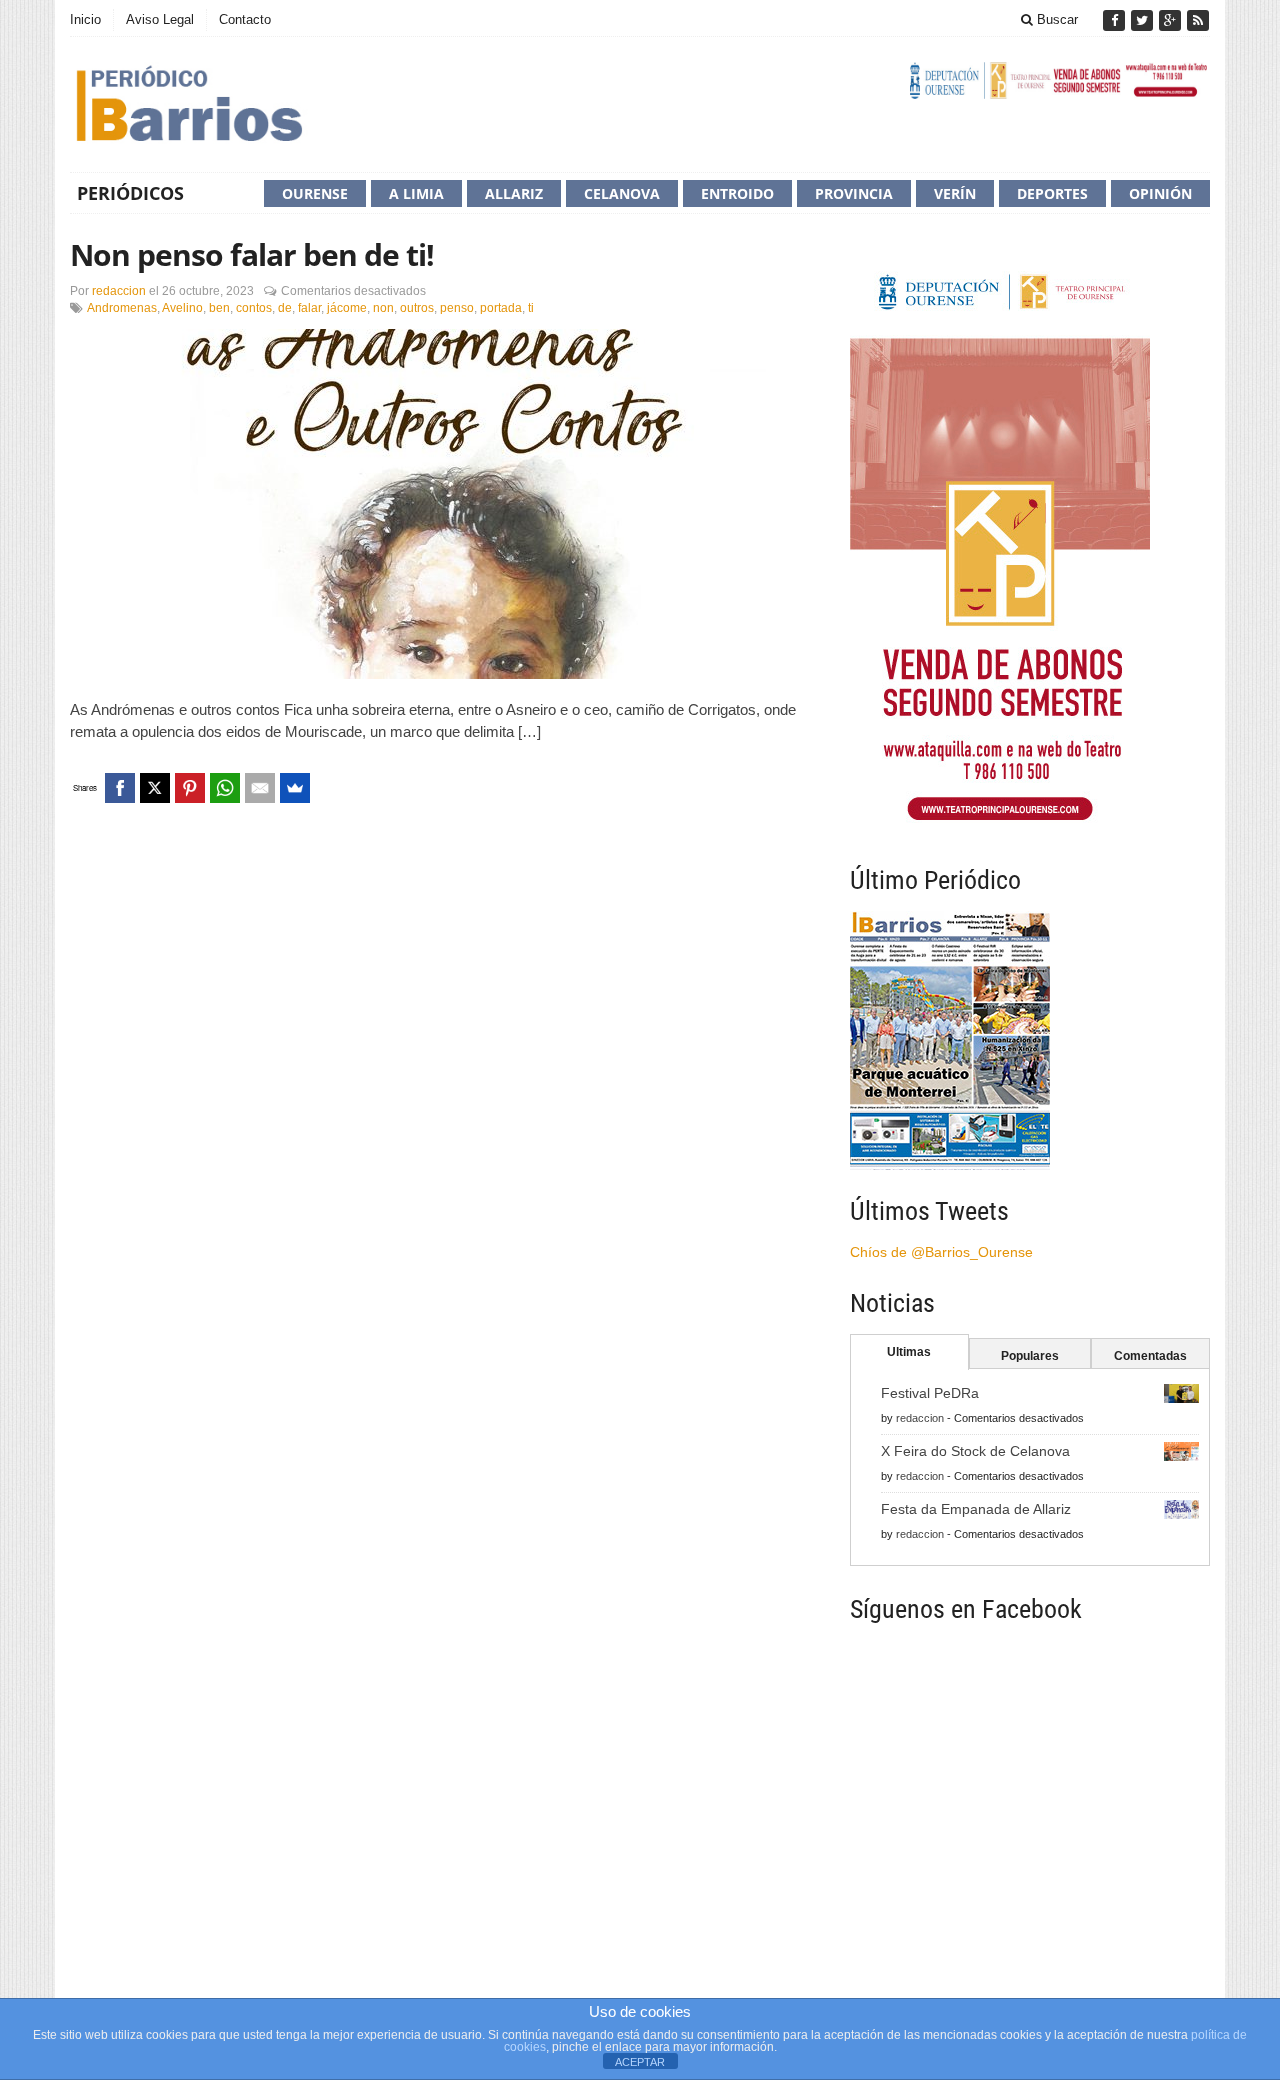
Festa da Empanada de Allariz (976, 1509)
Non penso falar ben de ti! (252, 254)
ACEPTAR (640, 2062)
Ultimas (909, 1352)
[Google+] (1172, 20)
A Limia (416, 193)
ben (219, 308)
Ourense (315, 193)
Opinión (1160, 193)
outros (417, 308)
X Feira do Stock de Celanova (975, 1451)
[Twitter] (1144, 20)
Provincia (854, 193)
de (285, 308)
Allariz (514, 193)
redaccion (119, 291)
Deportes (1052, 193)
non (383, 308)
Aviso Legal (160, 19)
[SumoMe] (295, 788)
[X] (155, 788)
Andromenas (122, 308)
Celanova (622, 193)
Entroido (737, 193)
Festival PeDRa (930, 1393)
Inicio (85, 19)
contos (254, 308)
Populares (1030, 1356)
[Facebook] (1116, 20)
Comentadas (1150, 1356)
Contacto (245, 19)
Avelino (182, 308)
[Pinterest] (190, 788)
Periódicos (130, 193)
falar (309, 308)
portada (501, 308)
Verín (955, 193)
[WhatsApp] (225, 788)
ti (531, 308)
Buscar (1055, 19)
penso (457, 308)
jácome (347, 308)
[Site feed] (1198, 20)
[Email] (260, 788)
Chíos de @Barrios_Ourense (941, 1252)
